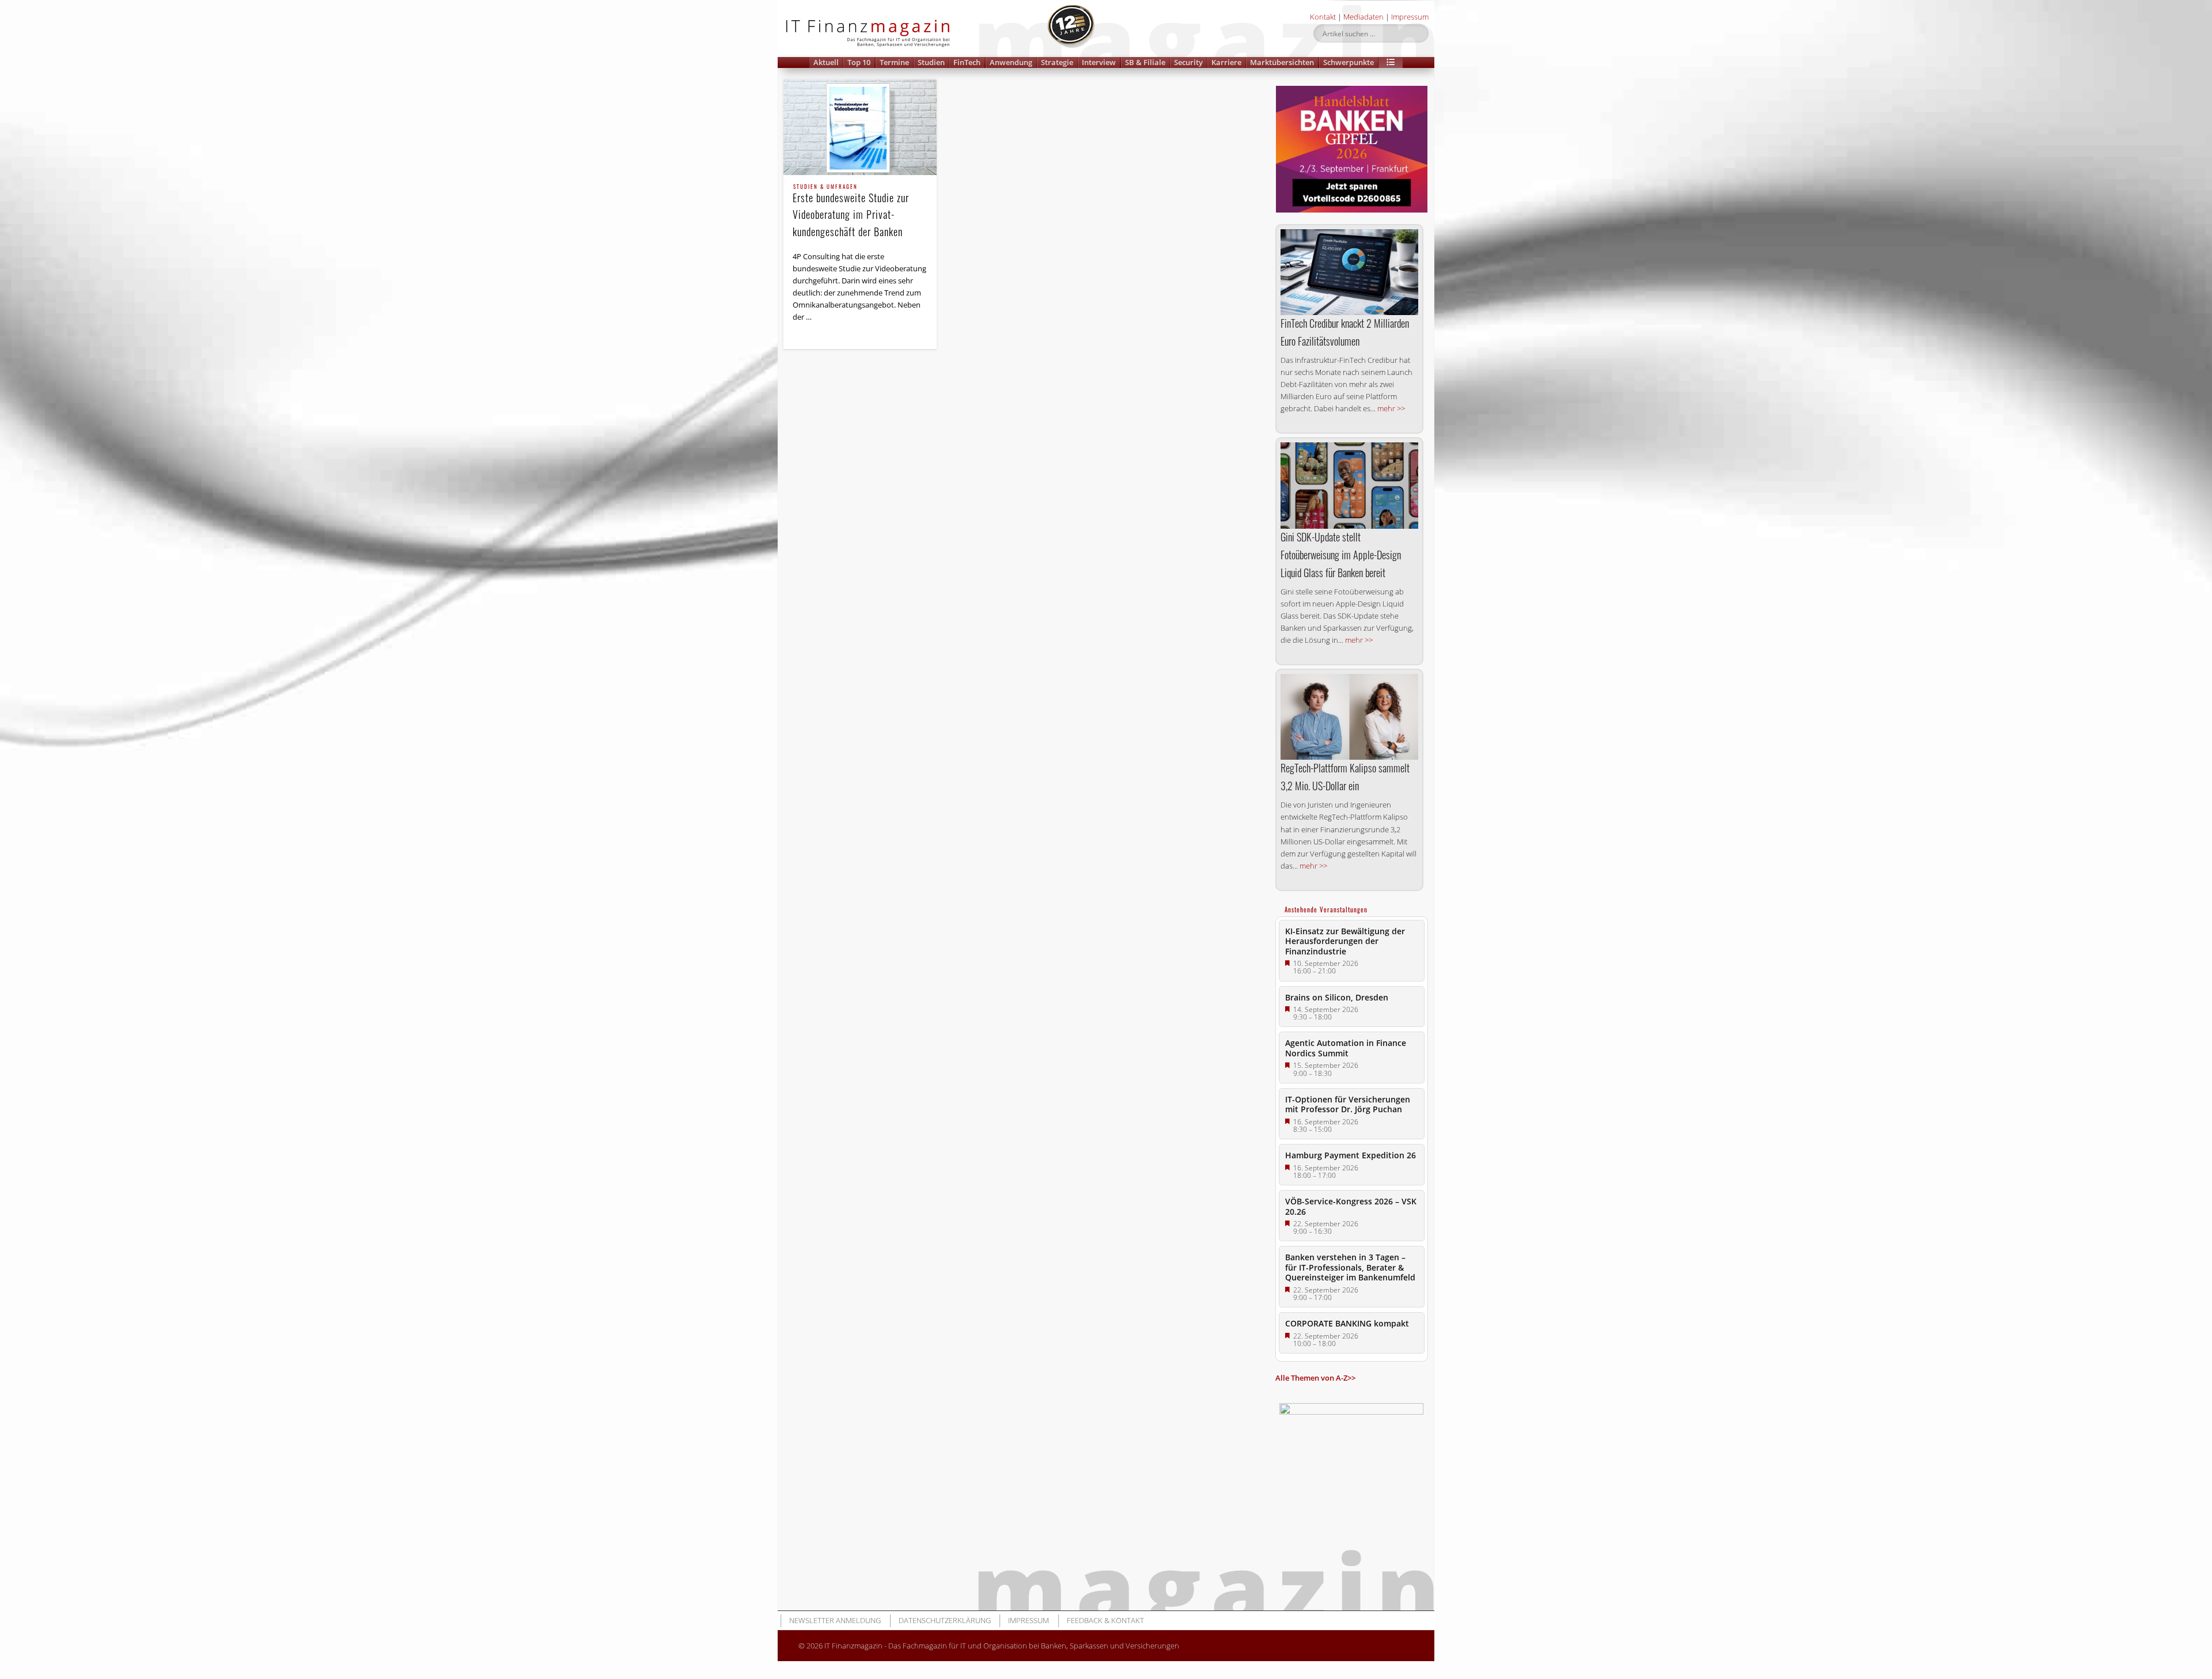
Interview (1099, 62)
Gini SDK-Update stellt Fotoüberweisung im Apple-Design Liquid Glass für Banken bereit (1341, 555)
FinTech (967, 62)
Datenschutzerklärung (945, 1620)
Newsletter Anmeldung (835, 1620)
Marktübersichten (1282, 62)
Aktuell (826, 62)
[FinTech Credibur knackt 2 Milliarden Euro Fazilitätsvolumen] (1349, 272)
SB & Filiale (1145, 62)
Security (1188, 62)
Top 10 (859, 62)
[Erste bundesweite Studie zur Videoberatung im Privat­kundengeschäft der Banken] (860, 127)
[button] (1391, 62)
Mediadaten (1363, 17)
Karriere (1226, 62)
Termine (894, 62)
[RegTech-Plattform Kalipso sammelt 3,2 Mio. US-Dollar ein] (1349, 717)
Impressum (1410, 17)
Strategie (1057, 62)
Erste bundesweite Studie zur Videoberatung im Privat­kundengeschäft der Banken (851, 211)
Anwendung (1011, 62)
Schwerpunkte (1349, 62)
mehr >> (1391, 408)
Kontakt (1323, 17)
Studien (931, 62)
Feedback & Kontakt (1105, 1620)
